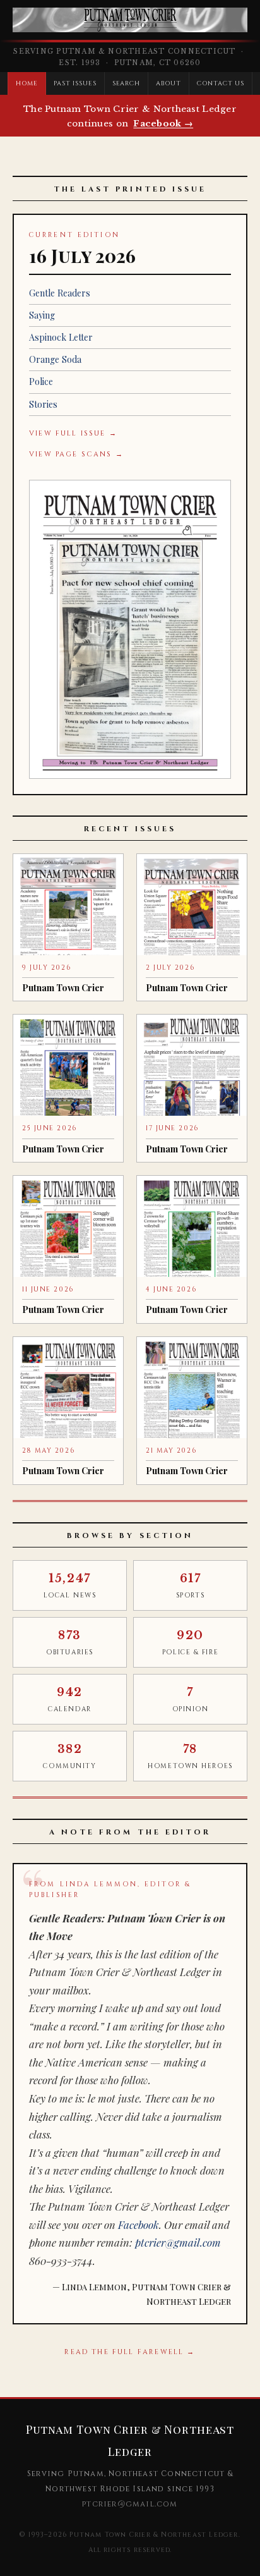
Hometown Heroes (190, 1756)
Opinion (191, 1700)
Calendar (69, 1700)
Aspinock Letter (61, 337)
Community (69, 1756)
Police (41, 382)
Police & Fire (190, 1643)
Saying (42, 315)
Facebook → (163, 124)
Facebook (139, 2225)
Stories (43, 404)
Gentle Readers (60, 293)
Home (27, 83)
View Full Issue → (73, 433)
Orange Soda (55, 359)
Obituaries (70, 1643)
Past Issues (75, 83)
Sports (190, 1586)
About (168, 83)
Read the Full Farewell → (130, 2352)
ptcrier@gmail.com (178, 2242)
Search (127, 83)
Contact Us (221, 83)
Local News (70, 1586)
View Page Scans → (76, 454)
